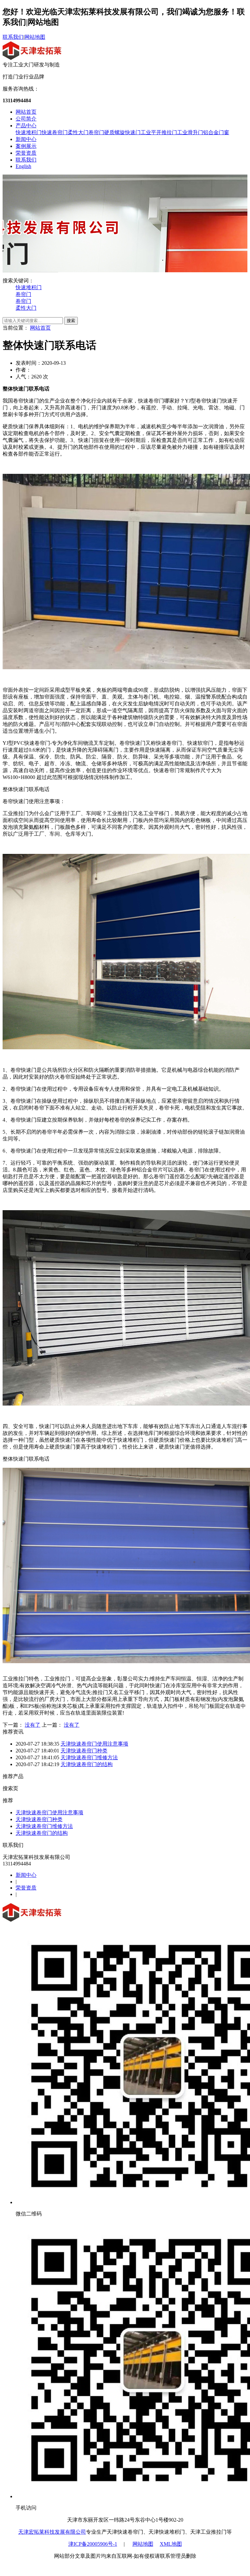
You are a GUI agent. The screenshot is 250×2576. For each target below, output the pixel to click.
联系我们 (13, 37)
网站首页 (26, 112)
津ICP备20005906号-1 (93, 2544)
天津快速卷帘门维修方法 (89, 1757)
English (23, 166)
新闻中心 (26, 139)
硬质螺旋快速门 (122, 132)
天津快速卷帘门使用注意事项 (94, 1744)
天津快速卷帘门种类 (84, 1751)
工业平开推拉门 (159, 132)
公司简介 (26, 119)
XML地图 (171, 2544)
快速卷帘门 (55, 132)
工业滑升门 (190, 132)
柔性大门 (78, 132)
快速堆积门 (29, 132)
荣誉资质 (26, 153)
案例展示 (26, 146)
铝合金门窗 (216, 132)
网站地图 (35, 37)
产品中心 (26, 126)
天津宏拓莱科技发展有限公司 (52, 2532)
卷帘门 (96, 132)
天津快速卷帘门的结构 (87, 1764)
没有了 (33, 1725)
